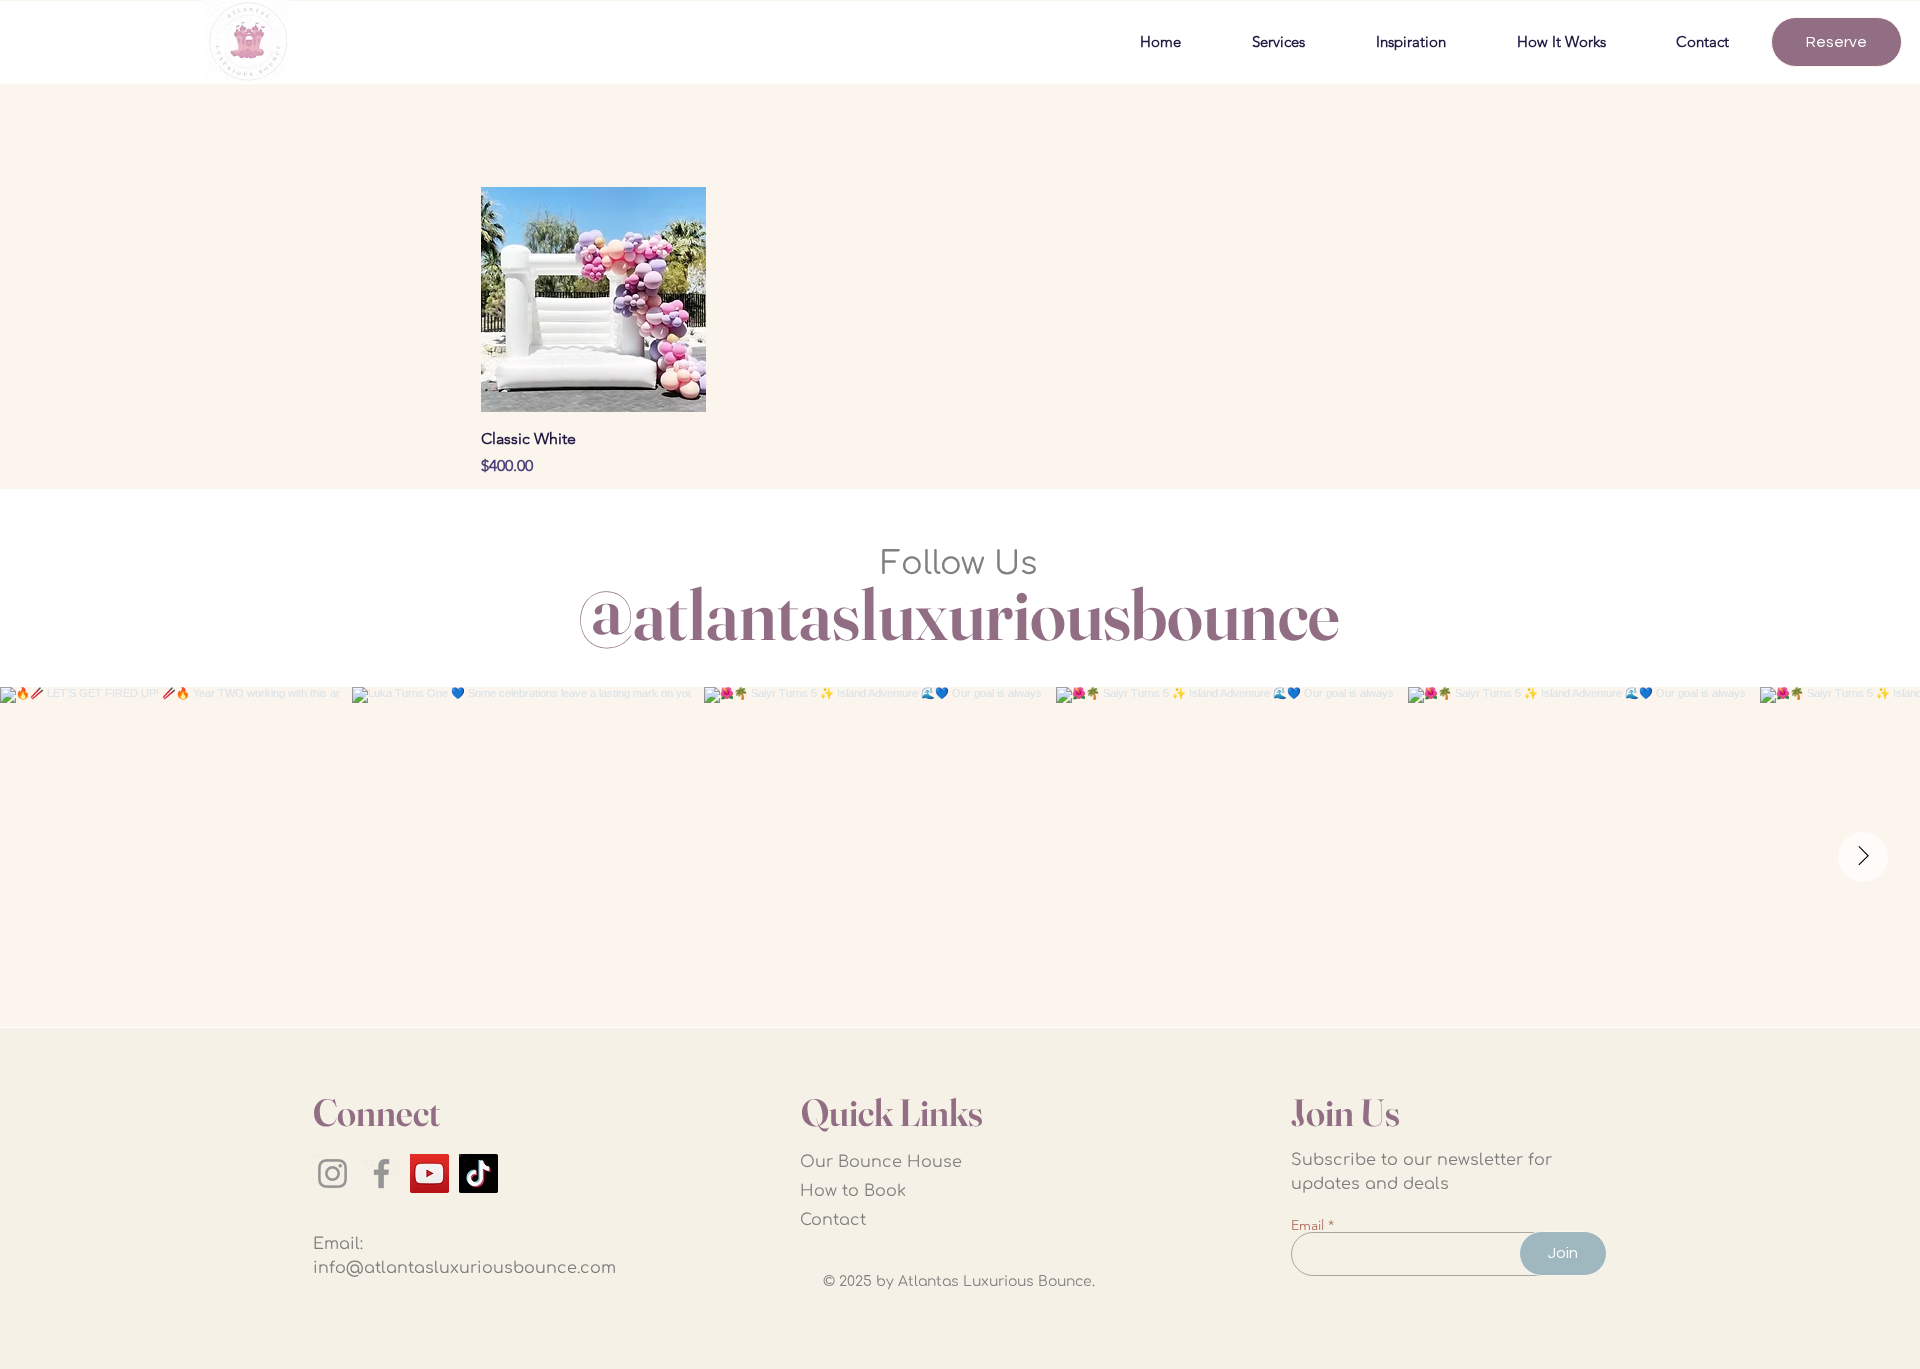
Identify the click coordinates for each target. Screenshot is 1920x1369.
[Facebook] (381, 1173)
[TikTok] (478, 1173)
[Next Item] (1863, 857)
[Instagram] (332, 1173)
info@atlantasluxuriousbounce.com (464, 1268)
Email (1307, 1225)
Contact (833, 1220)
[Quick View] (593, 299)
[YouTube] (429, 1173)
